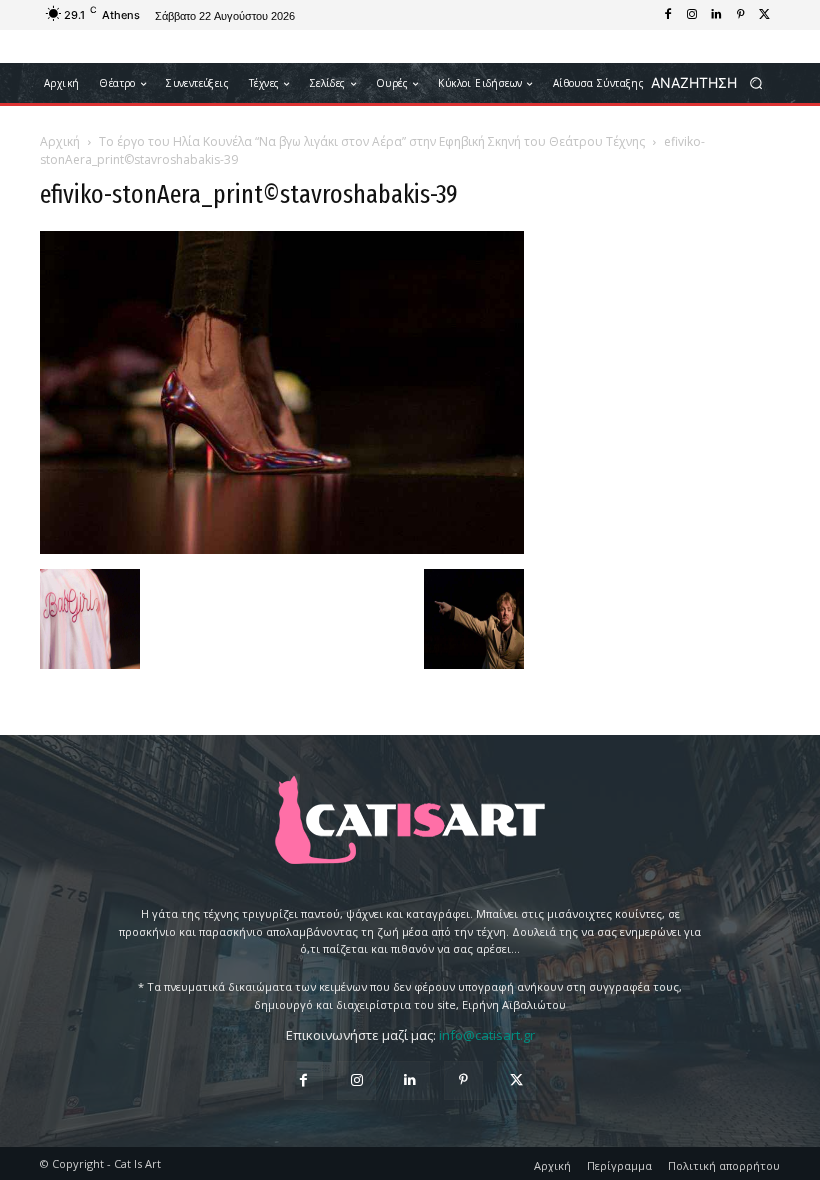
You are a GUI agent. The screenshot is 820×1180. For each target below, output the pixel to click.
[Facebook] (668, 15)
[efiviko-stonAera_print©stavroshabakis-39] (282, 548)
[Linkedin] (716, 15)
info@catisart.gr (487, 1035)
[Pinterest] (740, 15)
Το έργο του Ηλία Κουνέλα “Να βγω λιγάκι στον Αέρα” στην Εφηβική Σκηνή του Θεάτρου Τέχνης (372, 141)
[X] (764, 15)
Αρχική (60, 141)
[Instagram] (692, 15)
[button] (713, 83)
